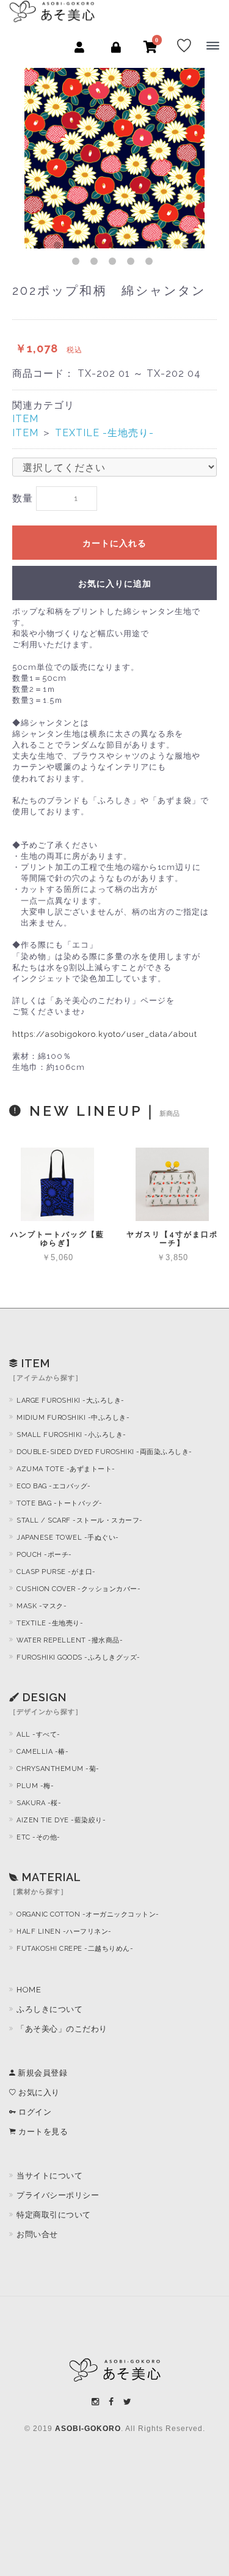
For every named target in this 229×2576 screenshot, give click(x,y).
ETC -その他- (38, 1837)
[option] (114, 158)
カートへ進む (163, 1301)
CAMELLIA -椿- (42, 1752)
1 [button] (42, 248)
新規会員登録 (42, 2073)
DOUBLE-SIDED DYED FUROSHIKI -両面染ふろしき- (104, 1452)
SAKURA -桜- (39, 1803)
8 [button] (170, 248)
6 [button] (133, 248)
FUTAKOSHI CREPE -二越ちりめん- (75, 1949)
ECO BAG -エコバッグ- (54, 1486)
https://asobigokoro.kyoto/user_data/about (105, 1034)
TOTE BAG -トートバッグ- (60, 1503)
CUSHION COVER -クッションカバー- (78, 1589)
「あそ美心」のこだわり (62, 2029)
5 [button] (115, 248)
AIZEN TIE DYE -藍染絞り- (61, 1820)
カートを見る (42, 2132)
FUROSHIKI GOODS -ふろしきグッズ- (78, 1657)
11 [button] (96, 264)
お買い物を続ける (75, 1302)
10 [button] (78, 264)
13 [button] (133, 264)
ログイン (34, 2112)
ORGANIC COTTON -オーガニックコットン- (88, 1914)
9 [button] (188, 248)
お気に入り (38, 2092)
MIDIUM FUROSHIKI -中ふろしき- (73, 1418)
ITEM (25, 419)
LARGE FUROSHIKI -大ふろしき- (71, 1401)
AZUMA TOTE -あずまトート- (66, 1469)
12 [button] (115, 264)
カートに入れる (114, 543)
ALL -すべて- (38, 1735)
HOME (29, 1990)
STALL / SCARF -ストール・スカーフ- (80, 1520)
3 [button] (78, 248)
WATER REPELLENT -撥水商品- (70, 1640)
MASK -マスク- (42, 1606)
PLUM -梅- (35, 1786)
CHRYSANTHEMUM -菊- (58, 1769)
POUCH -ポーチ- (44, 1555)
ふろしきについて (49, 2009)
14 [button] (151, 264)
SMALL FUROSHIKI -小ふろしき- (71, 1435)
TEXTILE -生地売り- (104, 433)
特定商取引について (54, 2215)
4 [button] (96, 248)
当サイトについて (49, 2176)
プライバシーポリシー (58, 2195)
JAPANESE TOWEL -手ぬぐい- (68, 1538)
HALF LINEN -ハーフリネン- (64, 1932)
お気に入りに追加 (115, 584)
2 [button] (60, 248)
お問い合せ (37, 2234)
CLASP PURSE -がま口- (56, 1572)
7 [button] (151, 248)
